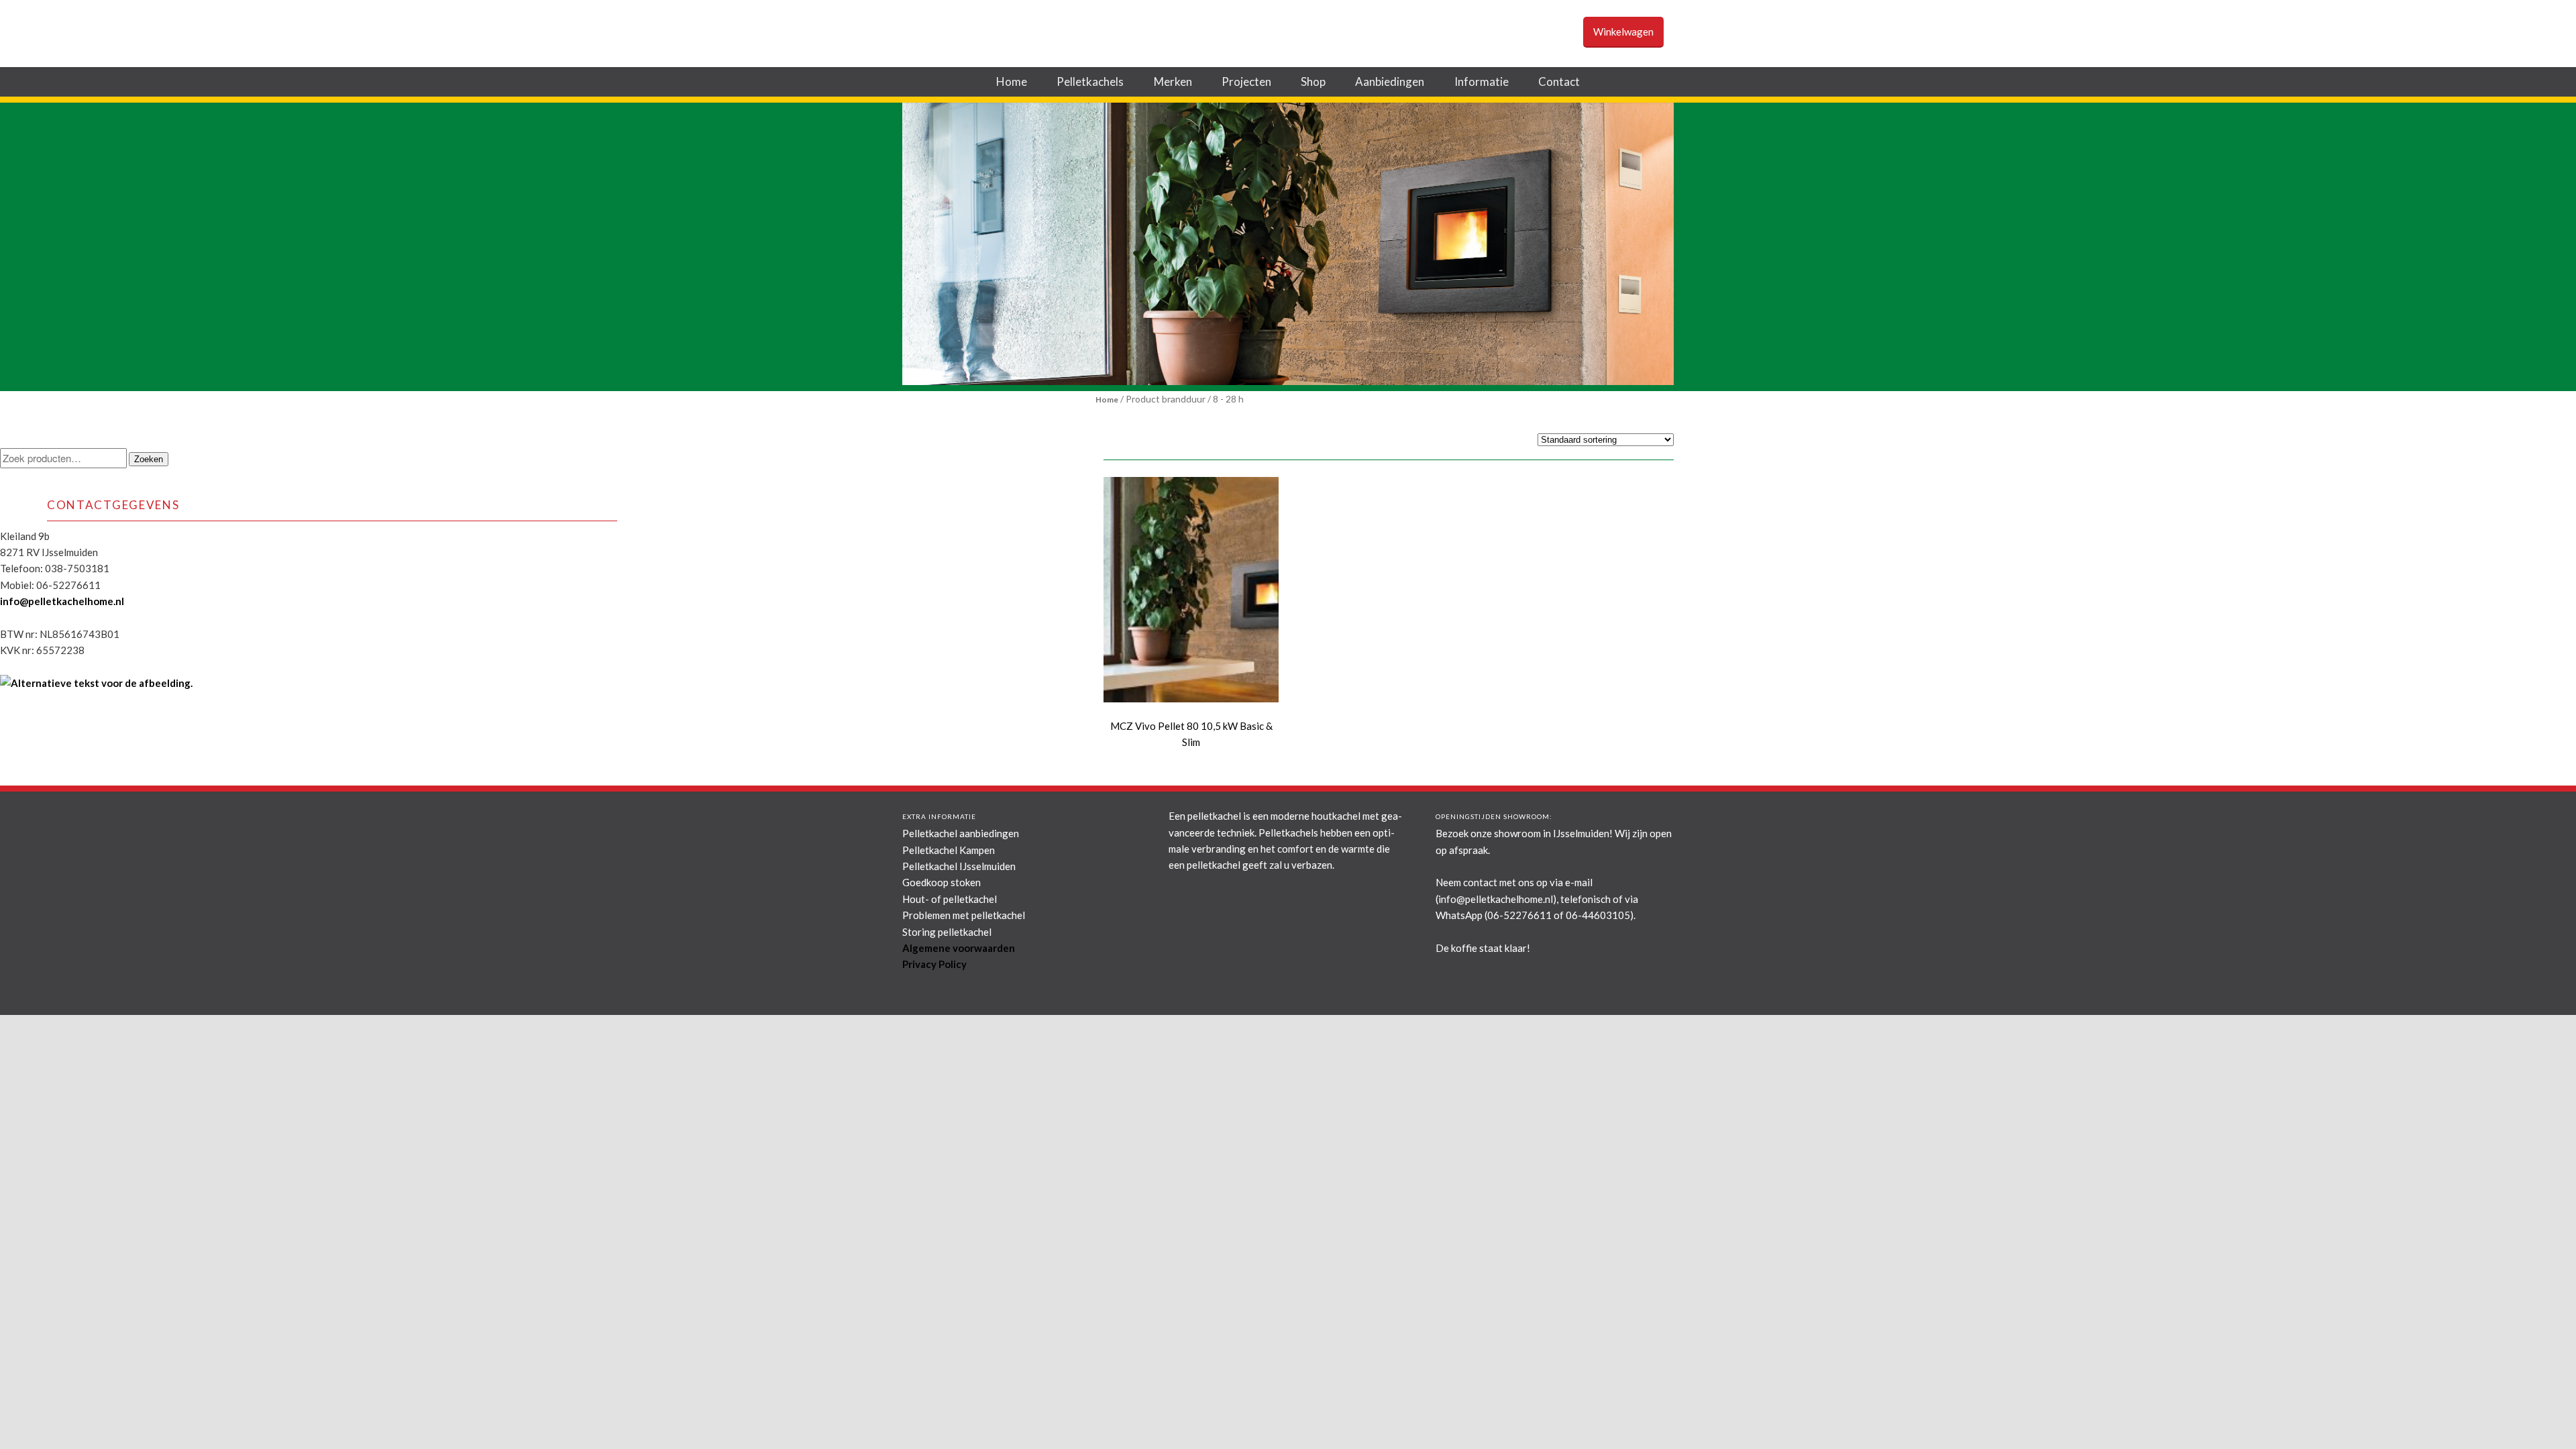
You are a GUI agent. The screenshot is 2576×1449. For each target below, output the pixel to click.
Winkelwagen (1623, 32)
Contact (1559, 82)
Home (1012, 82)
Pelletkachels (1090, 82)
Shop (1313, 82)
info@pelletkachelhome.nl (62, 601)
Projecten (1246, 82)
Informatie (1482, 82)
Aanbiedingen (1390, 82)
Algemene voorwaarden (959, 948)
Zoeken (149, 459)
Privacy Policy (934, 964)
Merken (1173, 82)
